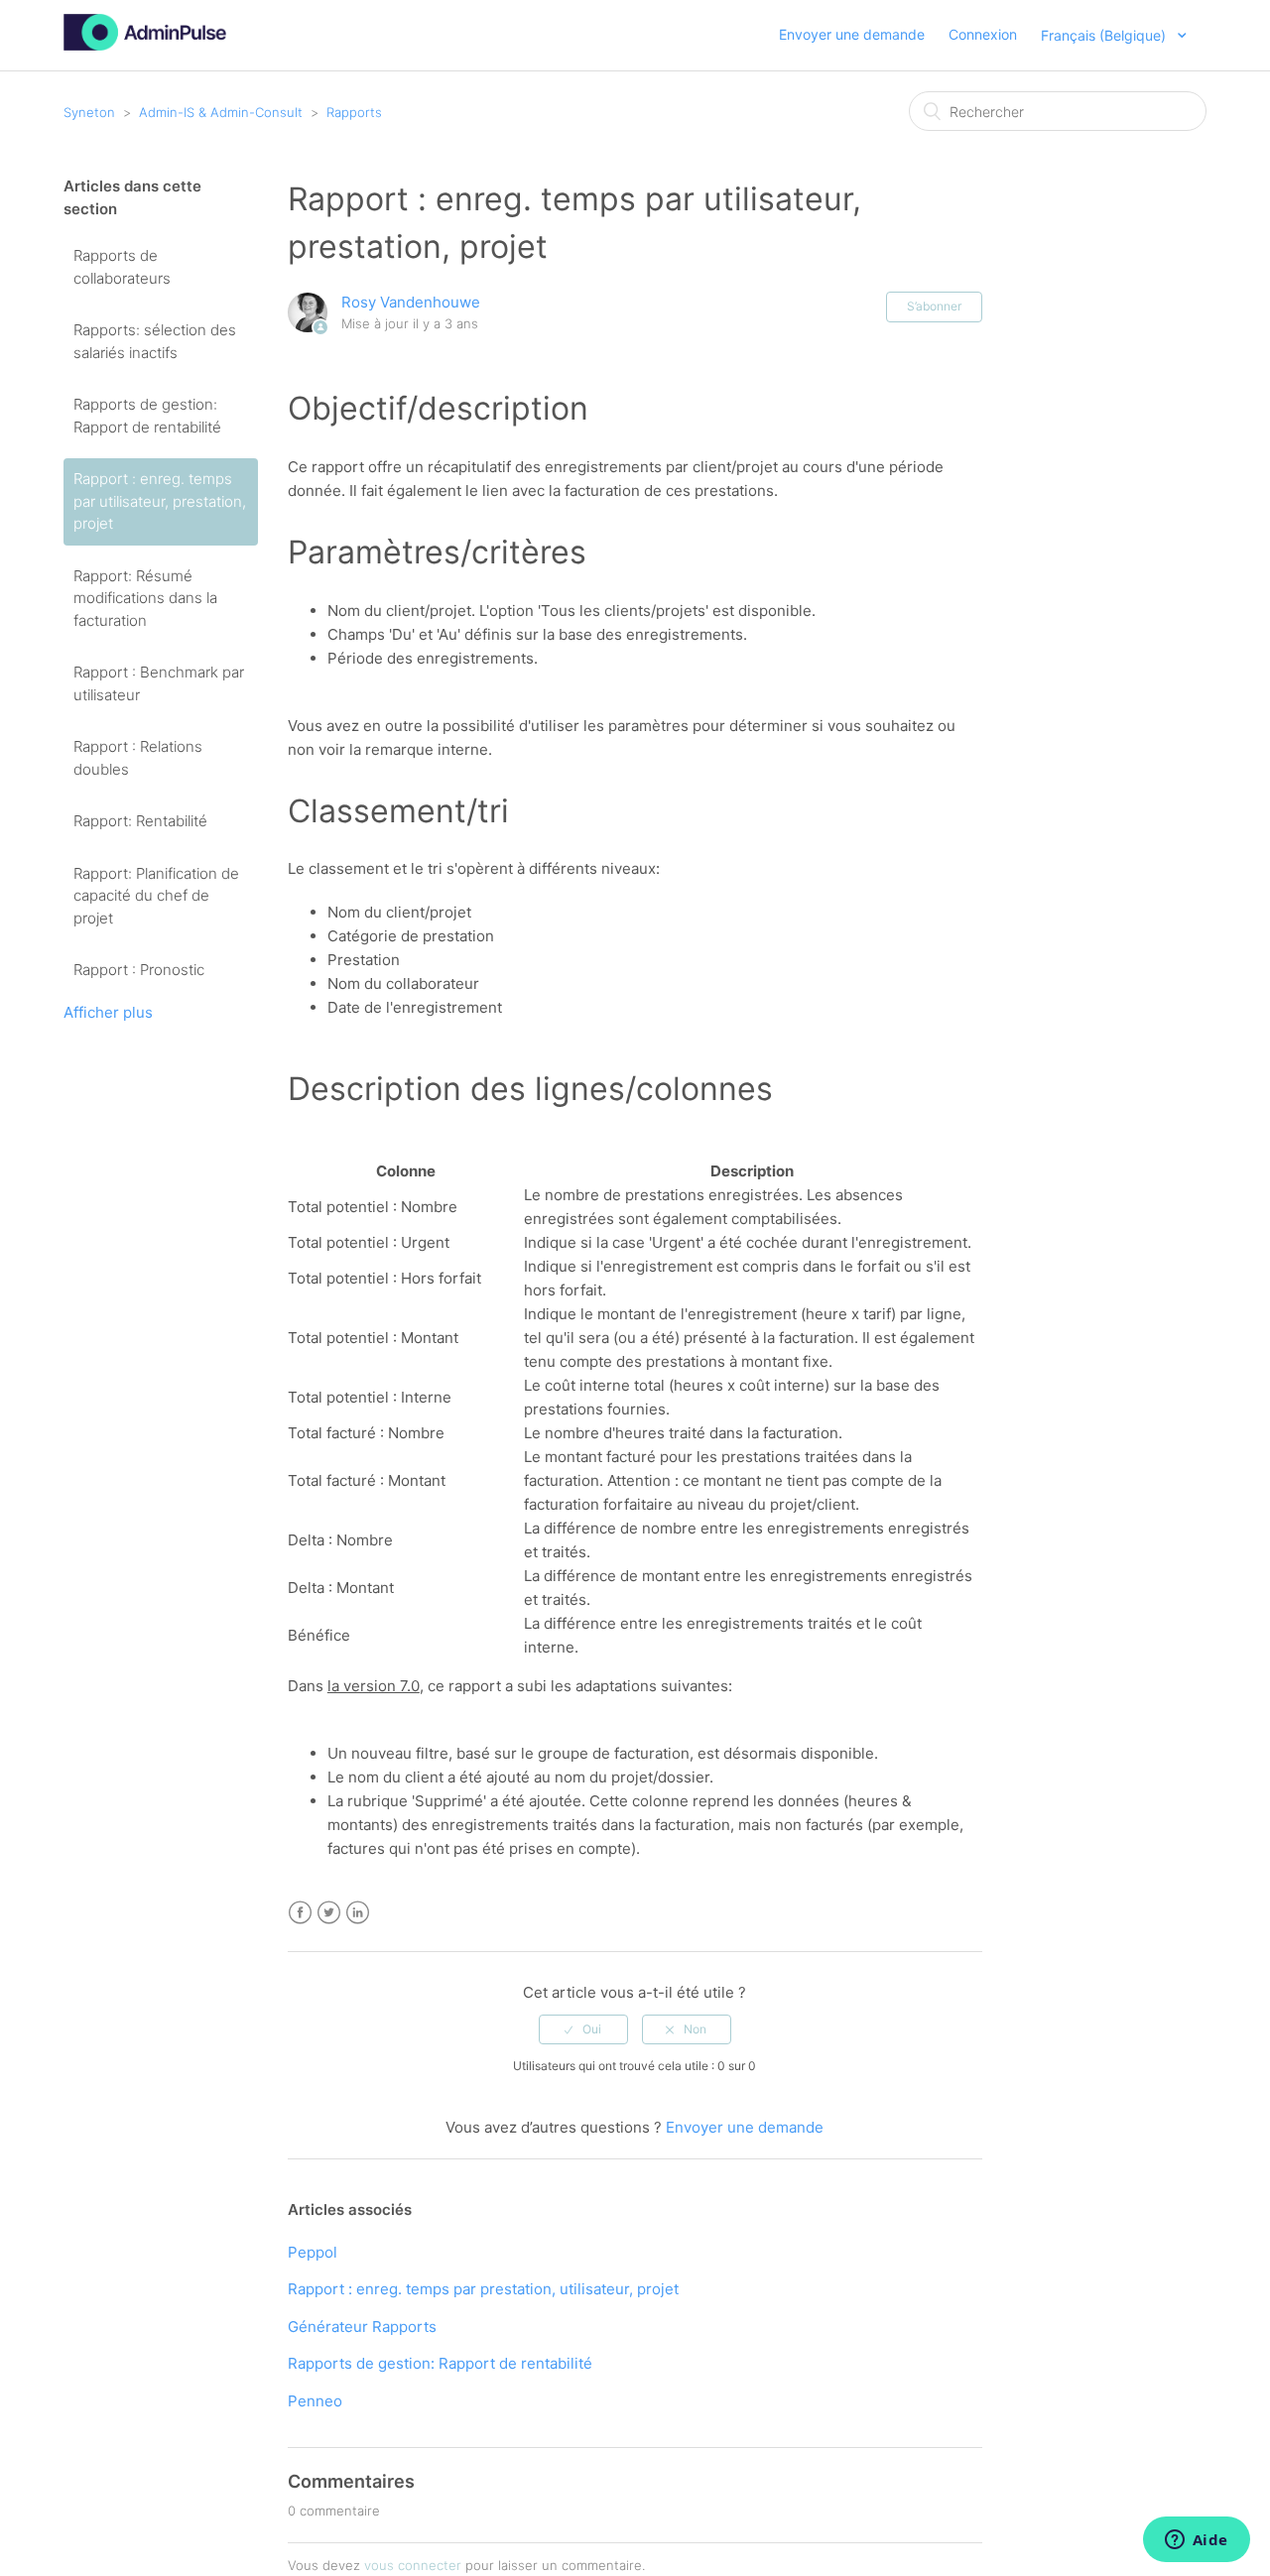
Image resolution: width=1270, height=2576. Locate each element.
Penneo (315, 2401)
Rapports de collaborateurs (122, 267)
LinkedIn (358, 1913)
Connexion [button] (983, 34)
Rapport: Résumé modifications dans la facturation (145, 598)
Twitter (329, 1913)
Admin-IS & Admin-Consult (221, 112)
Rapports (354, 112)
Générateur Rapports (362, 2327)
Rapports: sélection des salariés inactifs (155, 341)
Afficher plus (108, 1012)
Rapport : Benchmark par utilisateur (159, 683)
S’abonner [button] (934, 306)
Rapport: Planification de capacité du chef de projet (156, 896)
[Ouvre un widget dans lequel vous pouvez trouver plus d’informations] (1196, 2541)
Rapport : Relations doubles (138, 758)
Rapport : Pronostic (139, 970)
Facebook (300, 1913)
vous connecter (413, 2565)
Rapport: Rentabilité (140, 821)
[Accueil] (145, 45)
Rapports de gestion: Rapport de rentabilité (147, 416)
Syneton (89, 112)
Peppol (313, 2252)
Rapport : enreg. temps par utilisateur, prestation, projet (160, 501)
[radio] (583, 2029)
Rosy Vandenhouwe (411, 302)
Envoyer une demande (852, 34)
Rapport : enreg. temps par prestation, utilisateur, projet (483, 2289)
